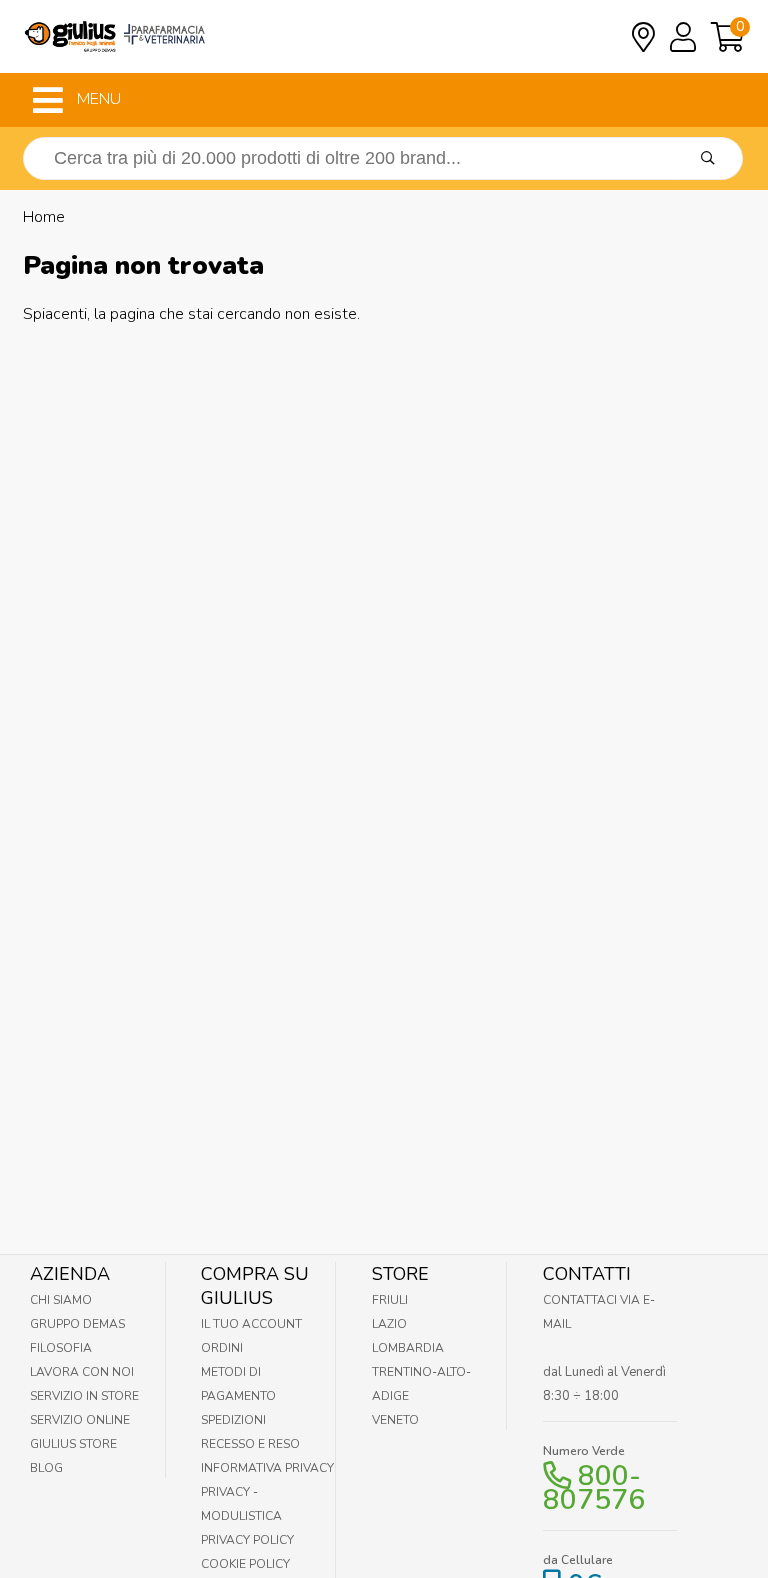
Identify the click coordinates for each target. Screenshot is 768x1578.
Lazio (389, 1324)
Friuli (390, 1300)
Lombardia (408, 1348)
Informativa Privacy (267, 1468)
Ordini (222, 1348)
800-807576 (594, 1488)
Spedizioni (233, 1420)
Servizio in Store (84, 1396)
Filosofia (61, 1348)
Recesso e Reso (250, 1444)
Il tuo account (251, 1324)
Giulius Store (73, 1444)
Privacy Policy (247, 1540)
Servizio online (80, 1420)
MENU (97, 99)
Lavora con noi (82, 1372)
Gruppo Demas (77, 1324)
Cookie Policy (245, 1564)
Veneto (395, 1420)
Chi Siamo (61, 1300)
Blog (46, 1468)
